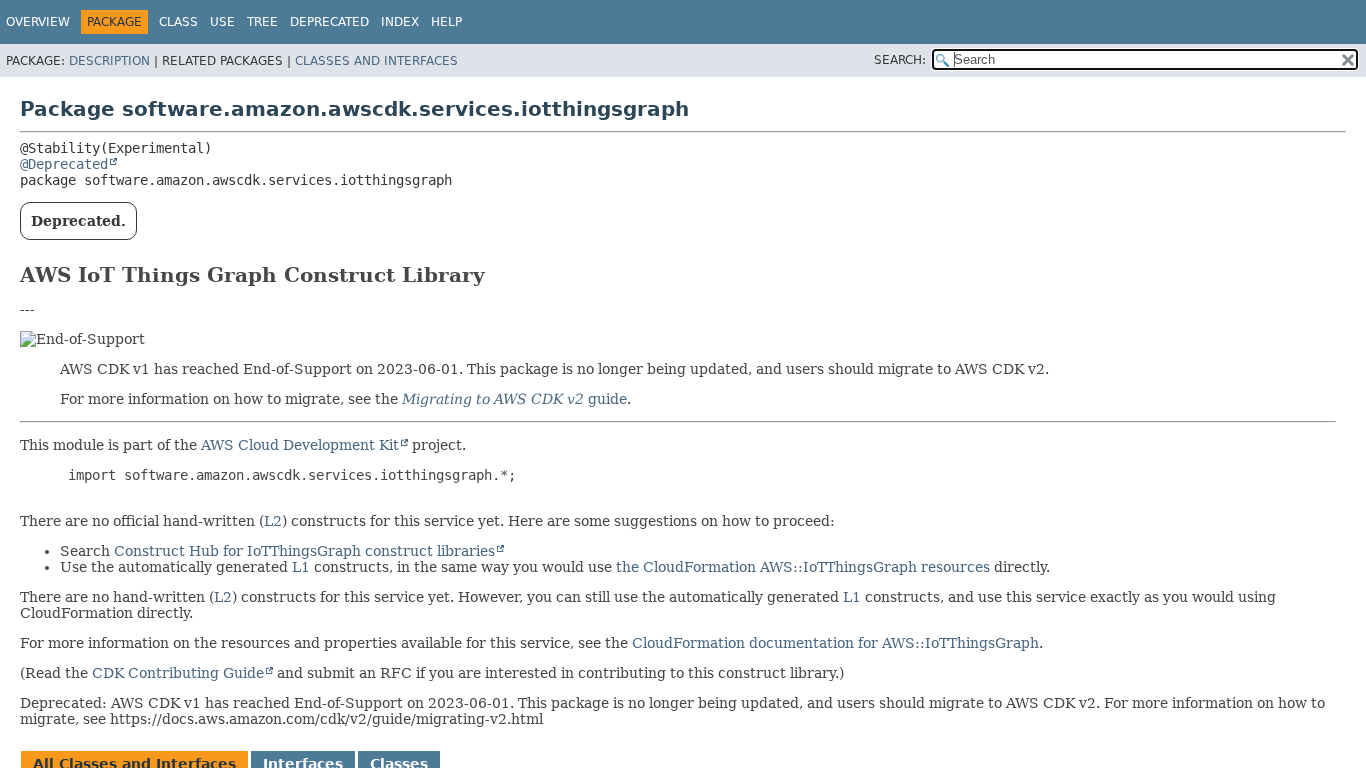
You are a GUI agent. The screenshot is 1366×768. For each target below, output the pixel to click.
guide (514, 399)
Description (109, 61)
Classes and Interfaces (376, 61)
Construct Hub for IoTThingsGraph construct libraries (304, 551)
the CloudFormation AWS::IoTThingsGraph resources (803, 567)
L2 (273, 521)
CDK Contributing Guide (178, 673)
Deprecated (329, 22)
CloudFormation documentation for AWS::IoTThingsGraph (835, 643)
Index (400, 22)
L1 (301, 567)
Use (222, 22)
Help (446, 22)
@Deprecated (64, 164)
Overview (38, 22)
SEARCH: (900, 60)
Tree (262, 22)
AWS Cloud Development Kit (300, 445)
